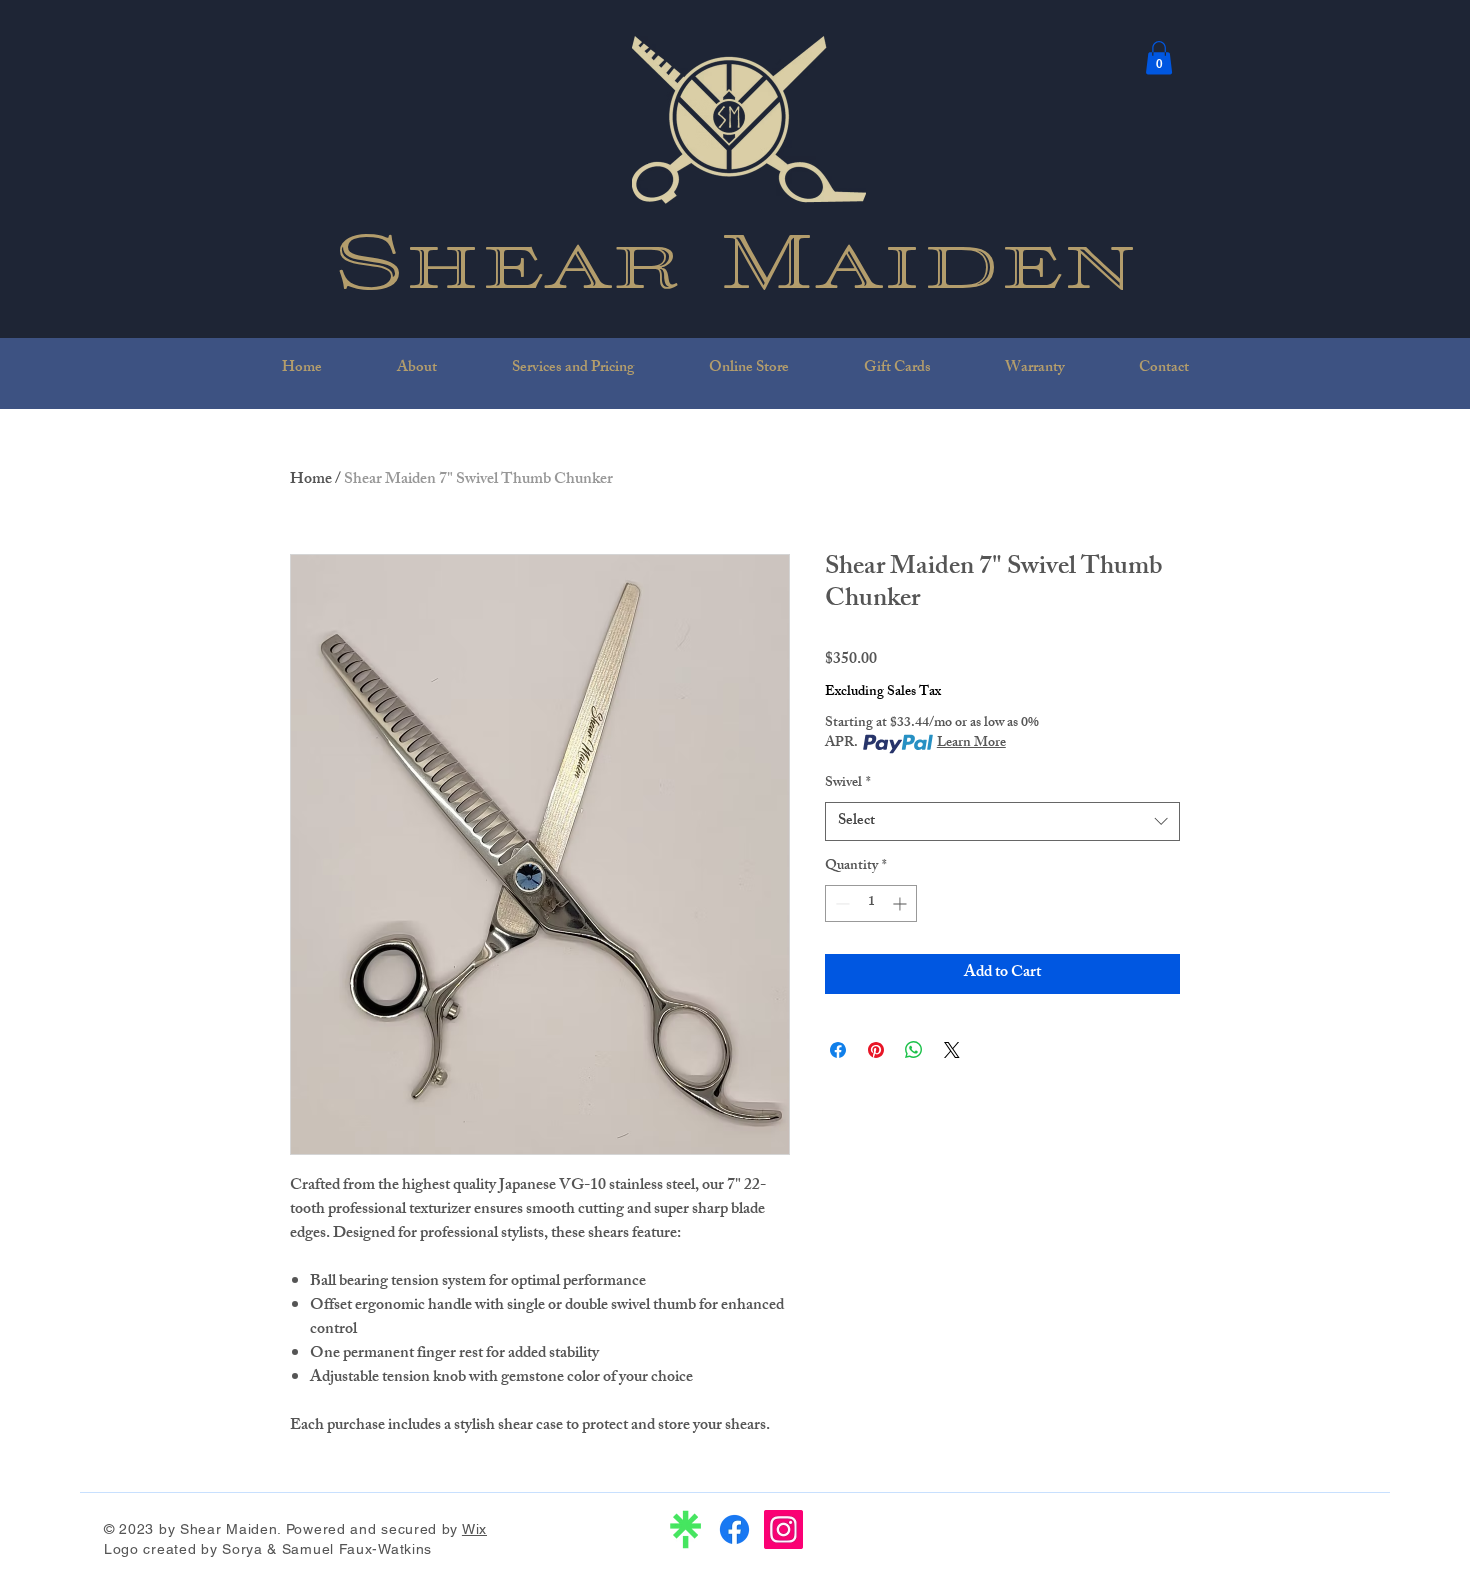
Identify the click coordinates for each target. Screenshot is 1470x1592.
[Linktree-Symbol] (685, 1529)
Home (311, 480)
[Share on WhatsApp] (914, 1050)
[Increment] (901, 903)
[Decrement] (840, 903)
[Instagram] (783, 1529)
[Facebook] (734, 1529)
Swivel (848, 784)
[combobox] (1002, 821)
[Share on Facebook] (838, 1050)
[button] (1159, 57)
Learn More (971, 744)
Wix (474, 1529)
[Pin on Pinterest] (876, 1050)
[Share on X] (952, 1050)
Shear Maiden (736, 256)
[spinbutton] (871, 903)
